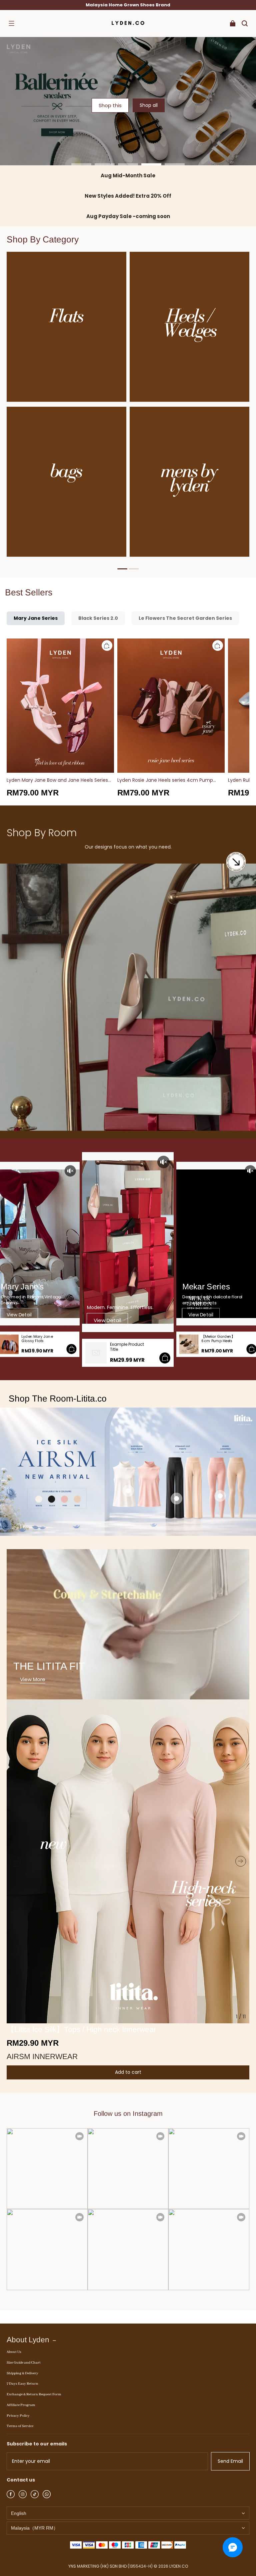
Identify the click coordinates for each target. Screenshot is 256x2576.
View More (33, 1679)
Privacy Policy (18, 2416)
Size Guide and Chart (24, 2363)
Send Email (230, 2461)
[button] (11, 23)
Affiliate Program (21, 2405)
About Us (14, 2352)
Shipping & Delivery (22, 2373)
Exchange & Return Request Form (34, 2394)
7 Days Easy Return (22, 2384)
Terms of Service (20, 2426)
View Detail (19, 1315)
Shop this (110, 105)
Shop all (149, 105)
